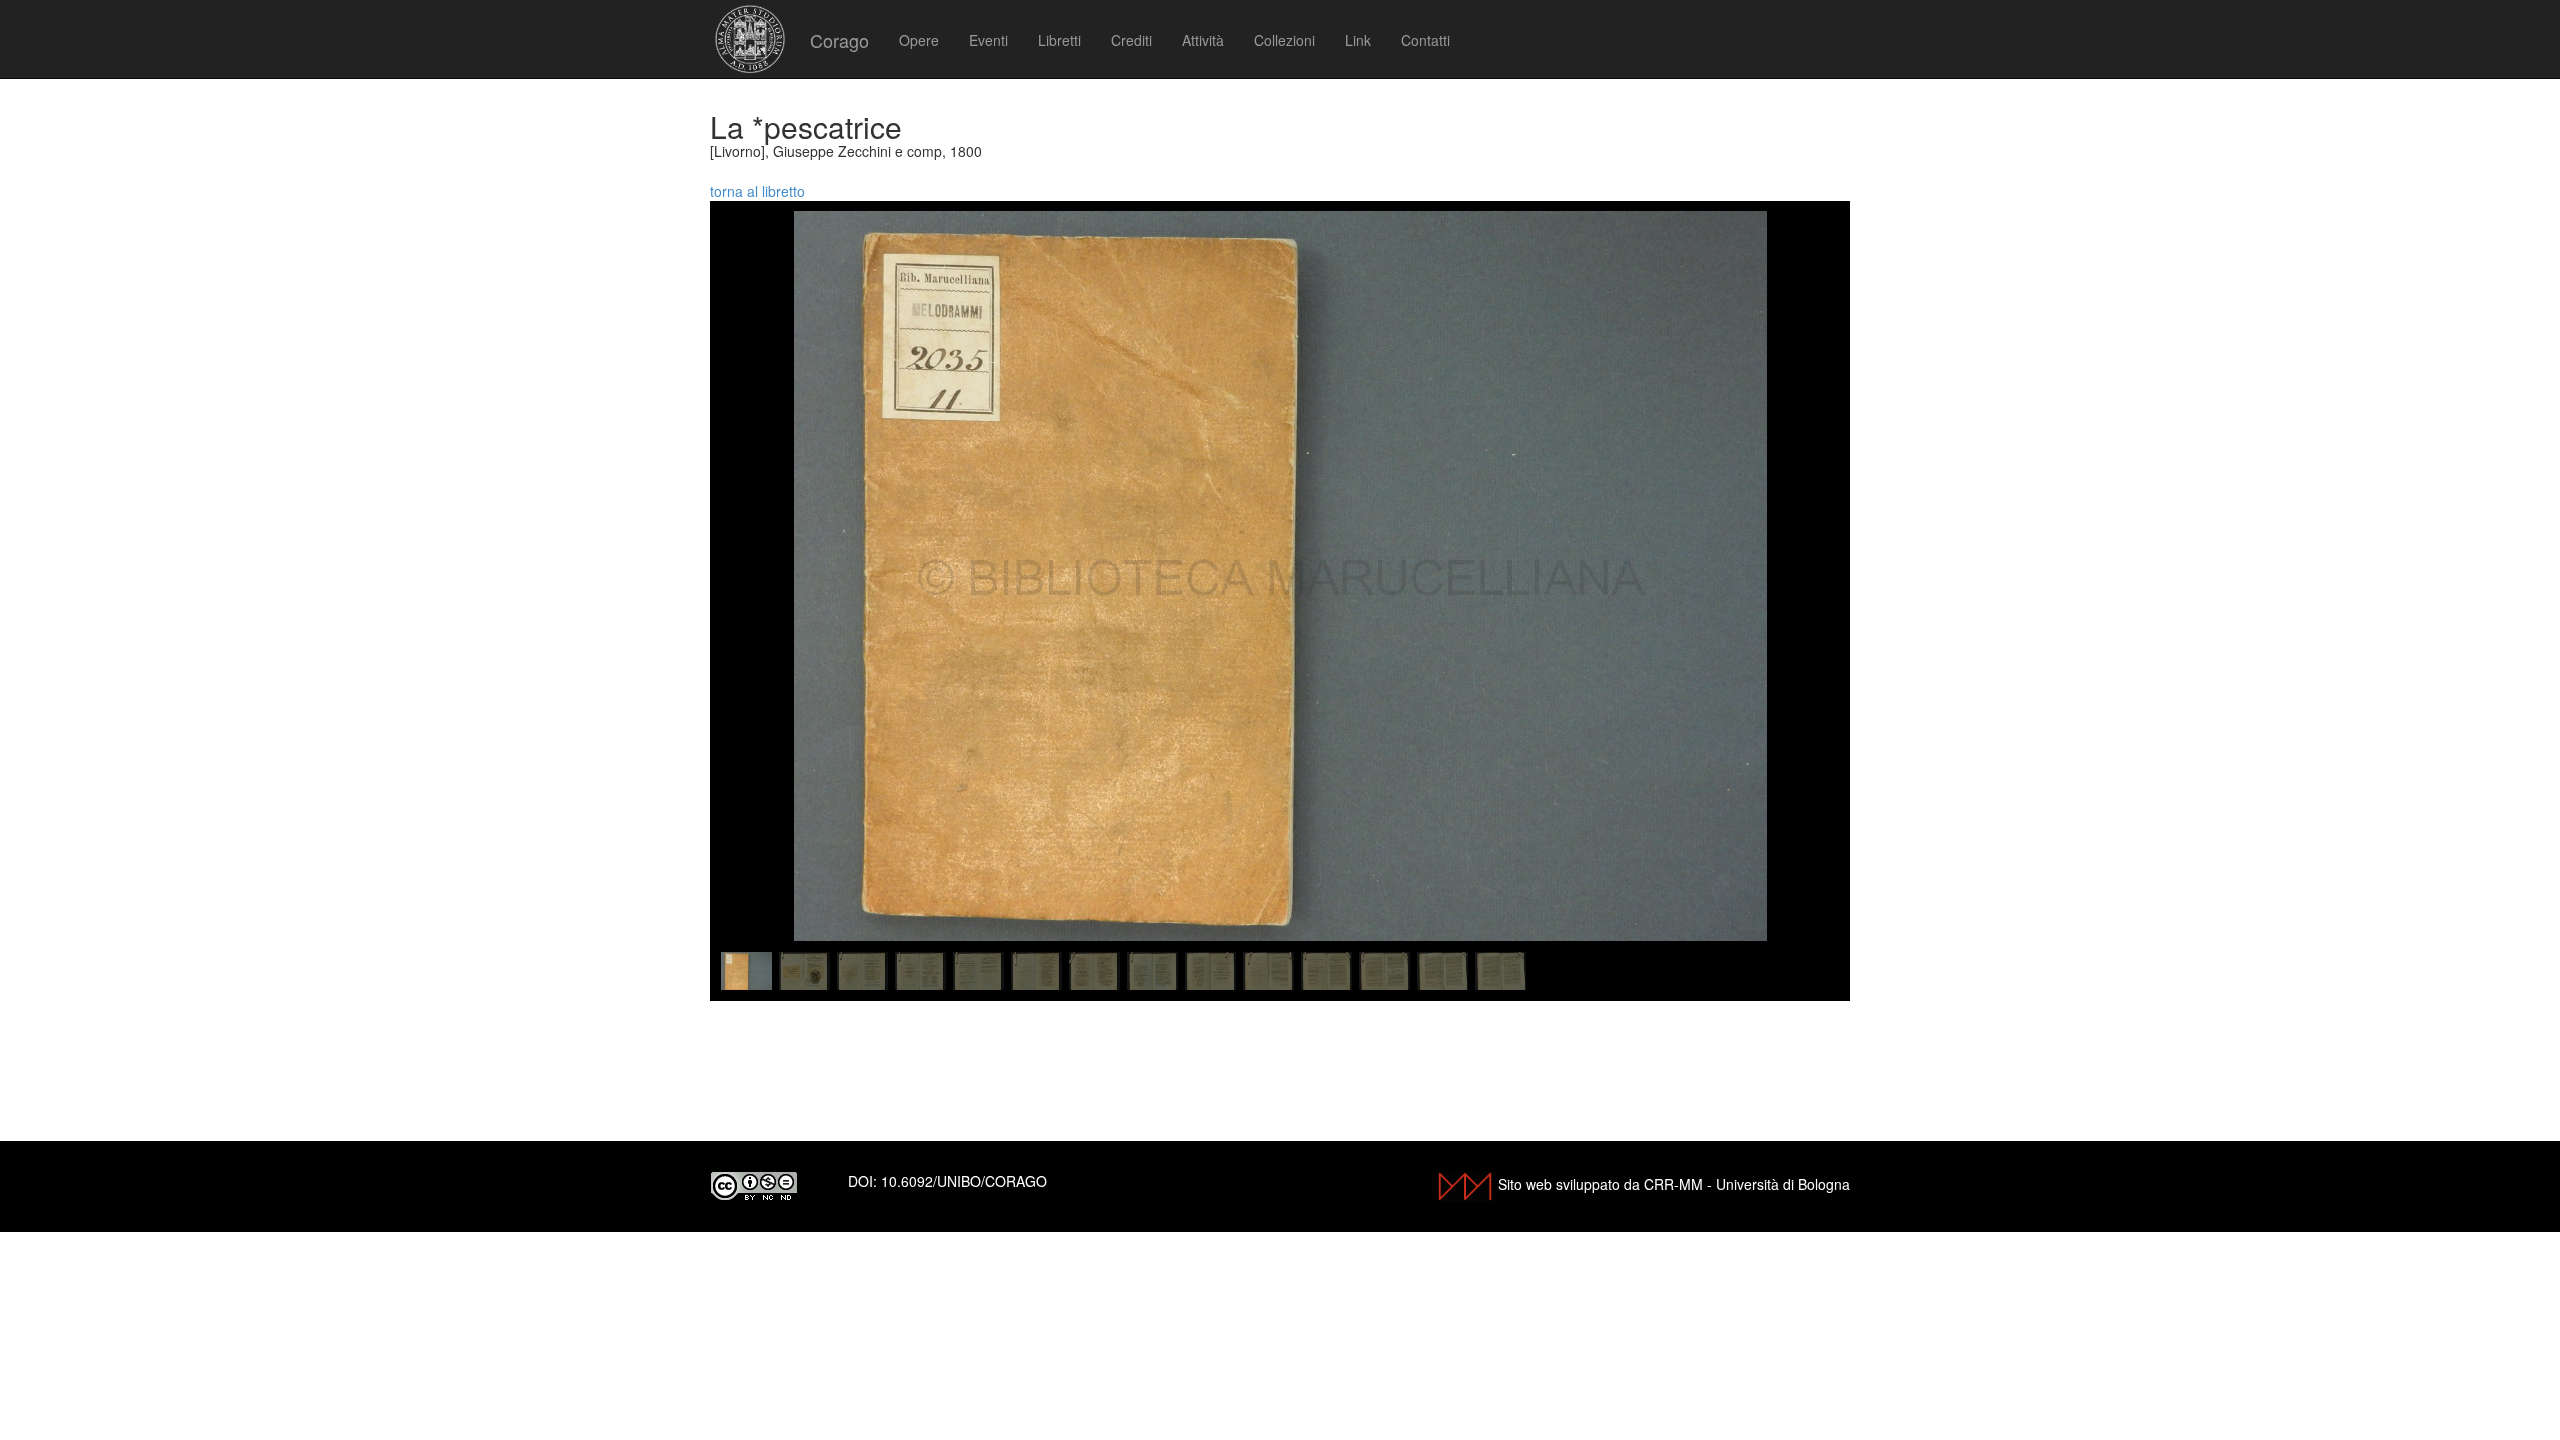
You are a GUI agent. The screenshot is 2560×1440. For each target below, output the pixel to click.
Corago (839, 40)
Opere (919, 40)
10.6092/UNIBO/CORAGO (964, 1181)
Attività (1203, 40)
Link (1358, 40)
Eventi (988, 40)
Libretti (1059, 40)
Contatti (1425, 40)
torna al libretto (757, 191)
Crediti (1131, 40)
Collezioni (1284, 40)
